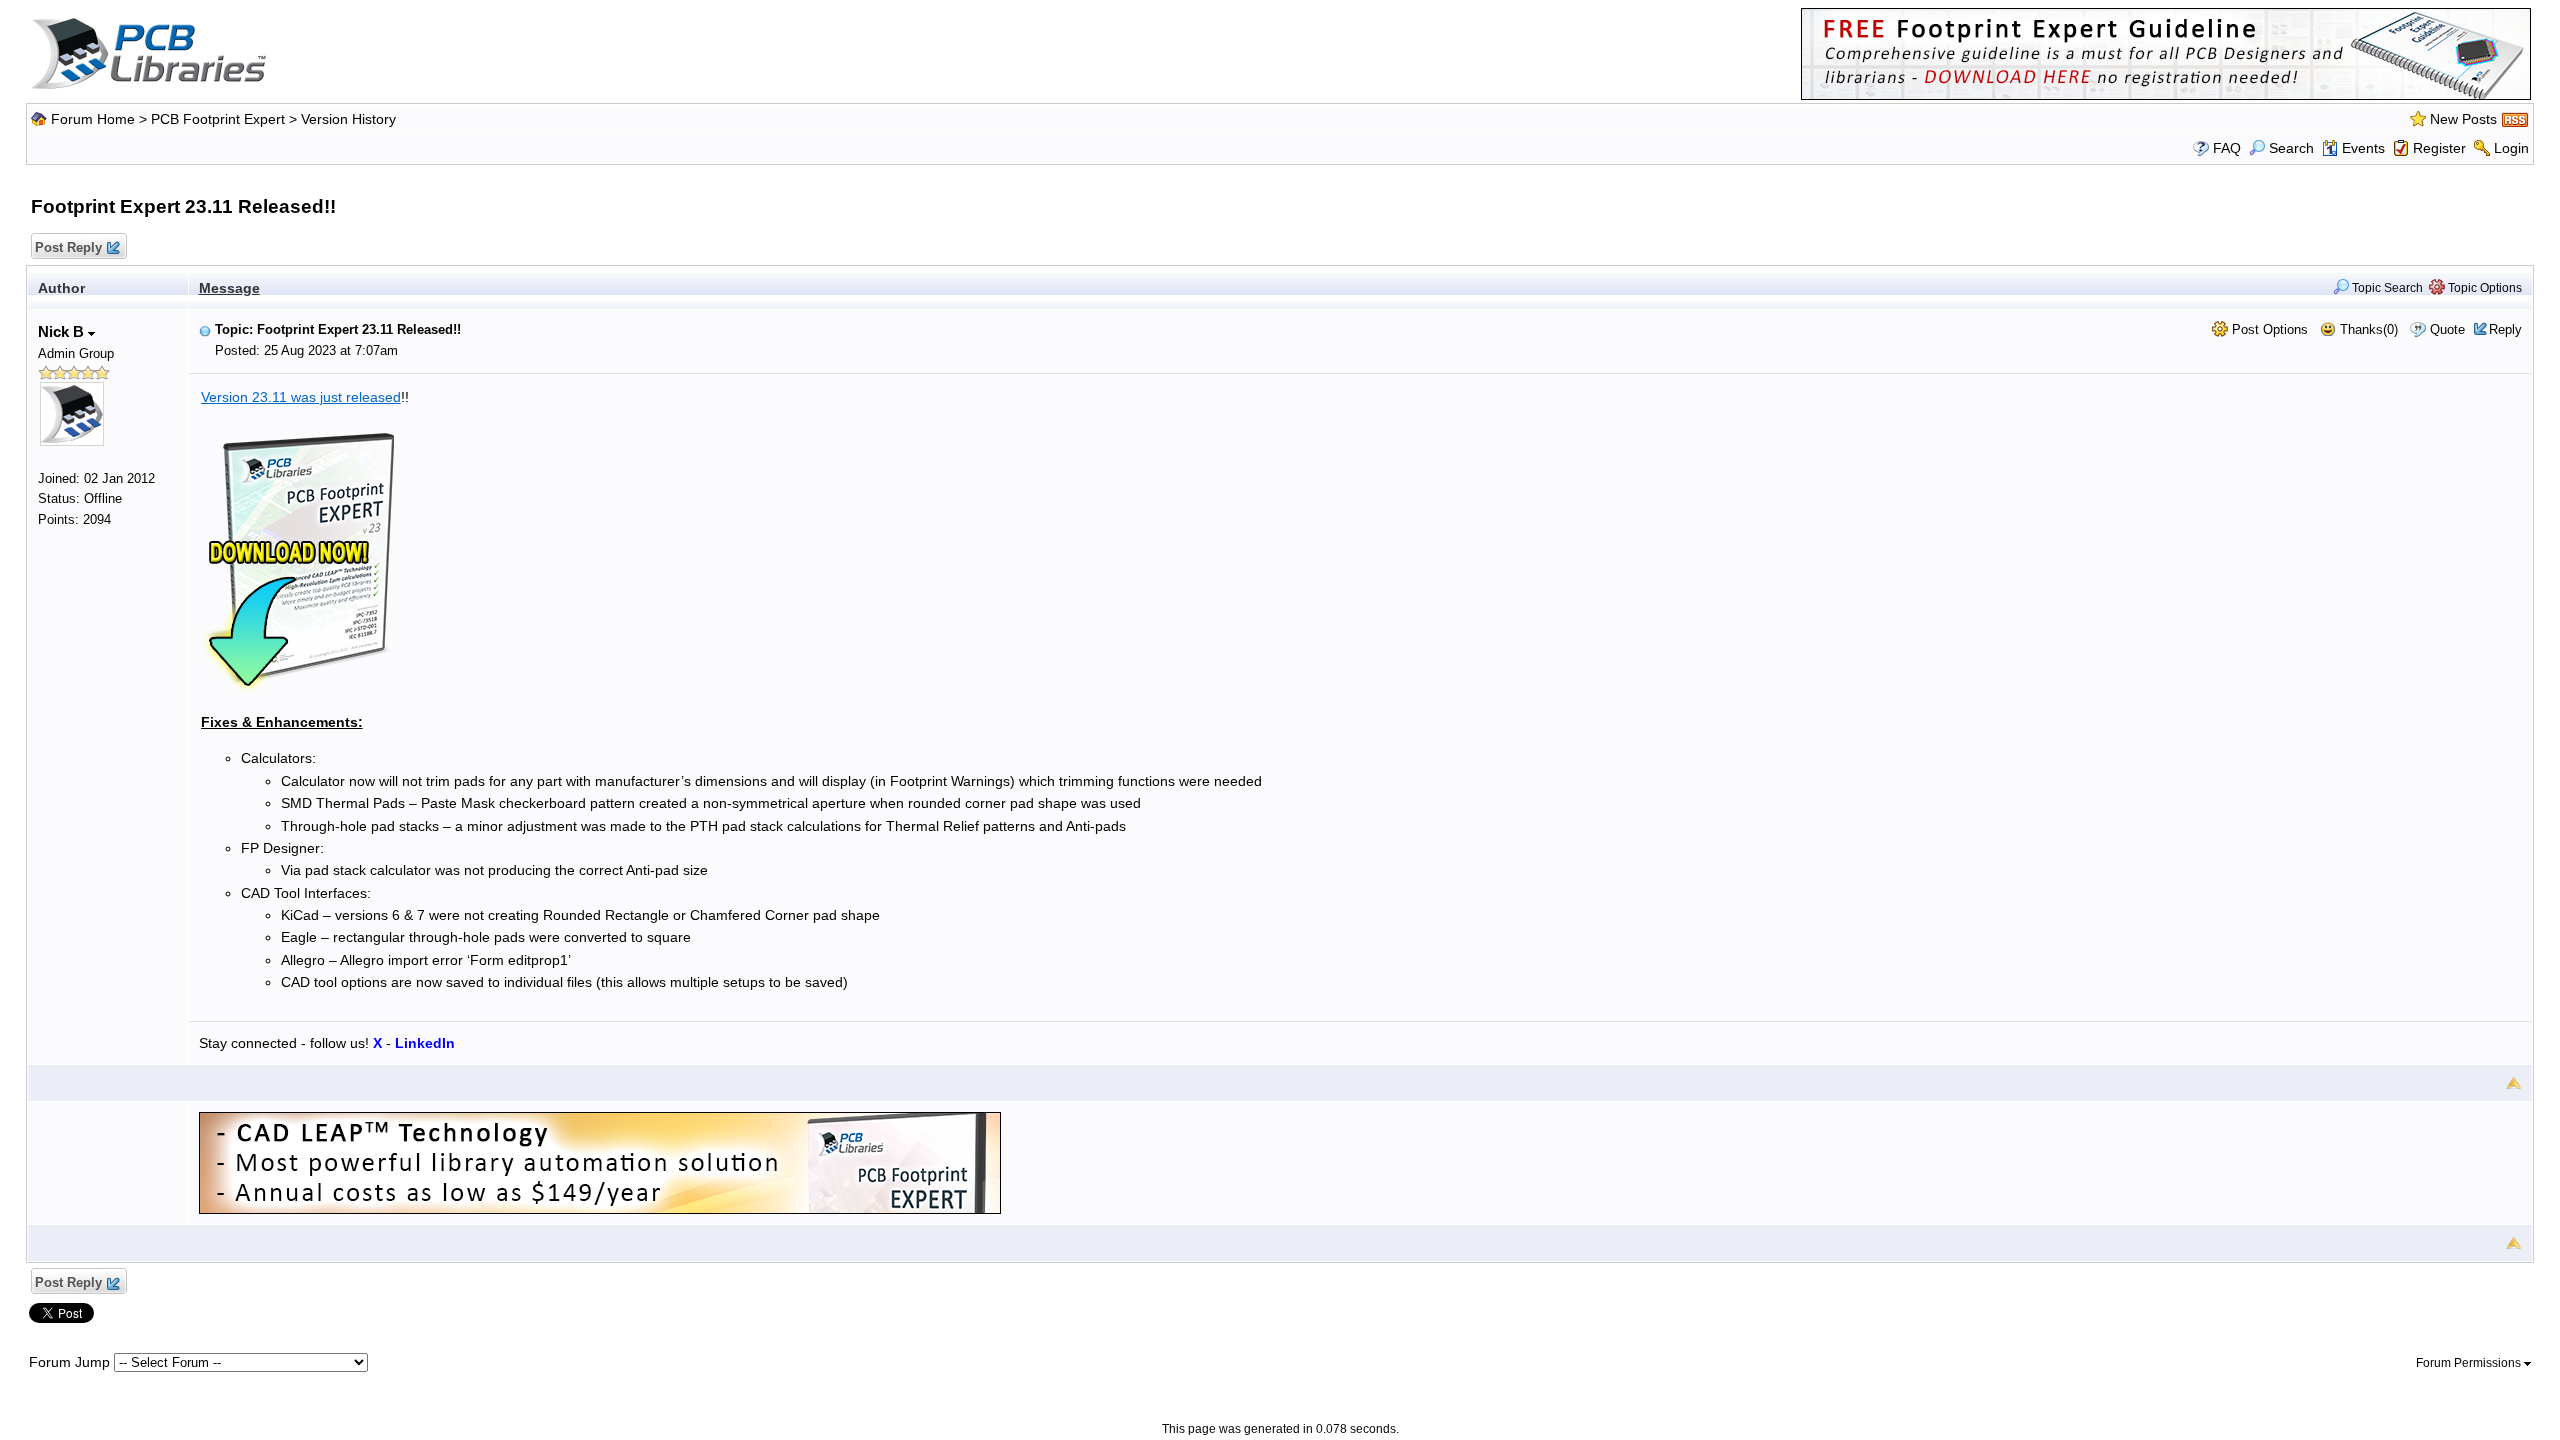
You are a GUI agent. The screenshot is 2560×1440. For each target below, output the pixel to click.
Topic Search (2386, 288)
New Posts (2463, 119)
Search (2291, 148)
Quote (2447, 329)
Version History (348, 119)
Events (2363, 148)
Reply (2505, 329)
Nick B (63, 331)
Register (2439, 148)
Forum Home (93, 119)
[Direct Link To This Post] (205, 329)
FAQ (2227, 148)
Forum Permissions (2470, 1363)
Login (2511, 148)
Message (229, 288)
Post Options (2268, 329)
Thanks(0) (2367, 329)
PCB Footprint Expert (218, 119)
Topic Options (2483, 288)
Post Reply (68, 247)
